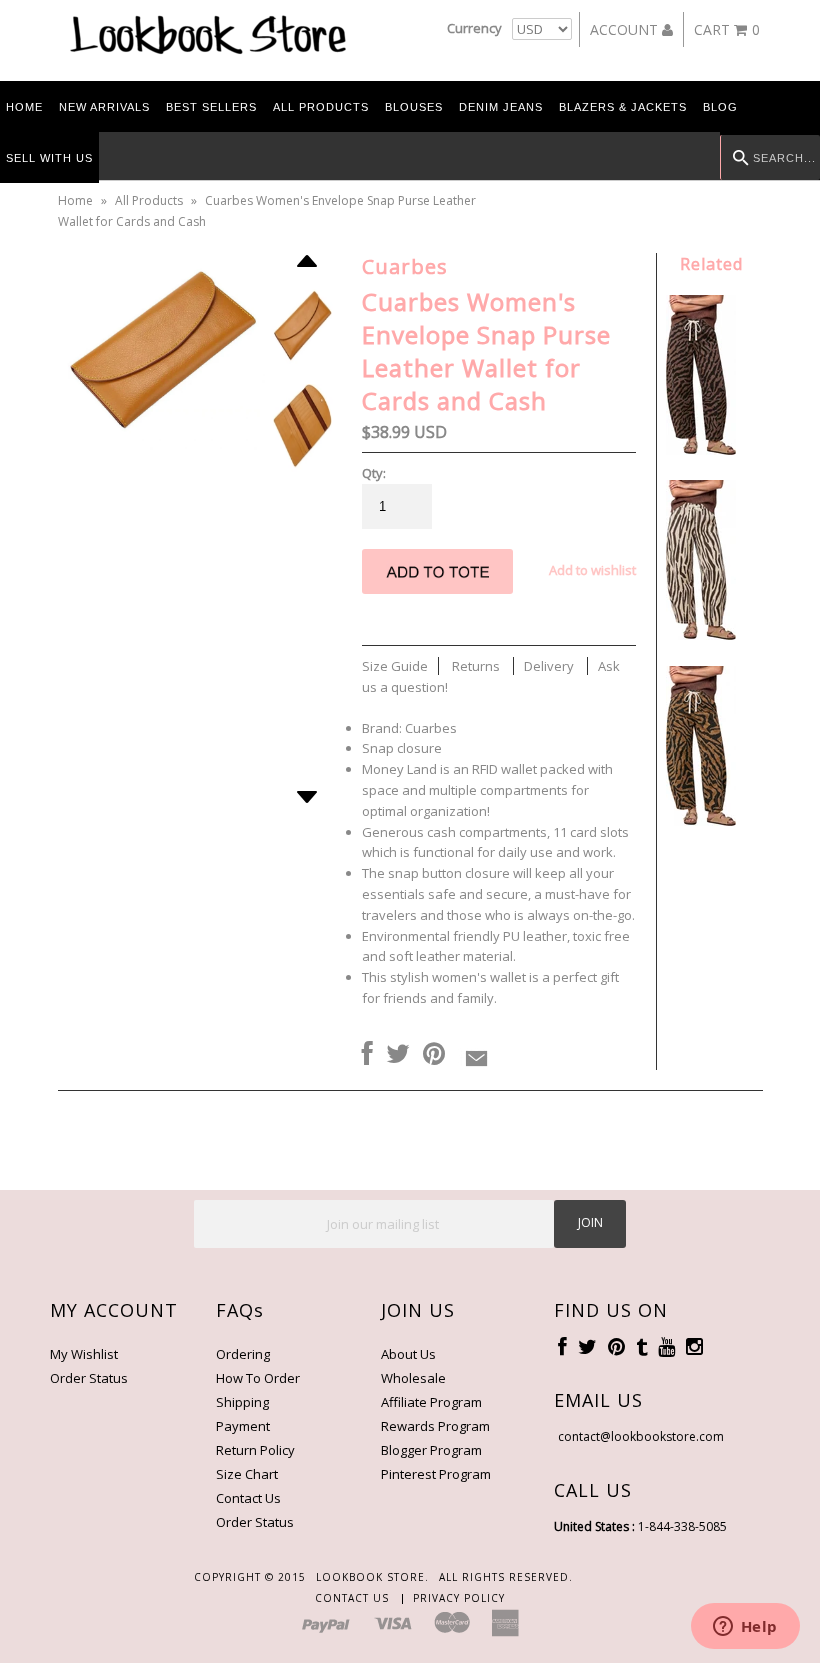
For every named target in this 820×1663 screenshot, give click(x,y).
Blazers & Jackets (623, 107)
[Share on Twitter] (398, 1055)
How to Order (258, 1378)
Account (626, 29)
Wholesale (413, 1378)
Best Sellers (211, 107)
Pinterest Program (436, 1474)
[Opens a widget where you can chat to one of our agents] (745, 1628)
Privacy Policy (459, 1598)
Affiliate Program (431, 1402)
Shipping (242, 1402)
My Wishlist (84, 1354)
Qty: (374, 473)
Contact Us (248, 1498)
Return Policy (255, 1450)
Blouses (414, 107)
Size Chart (247, 1474)
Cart (727, 29)
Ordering (243, 1354)
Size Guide (395, 666)
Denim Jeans (501, 107)
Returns (476, 666)
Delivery (549, 666)
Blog (720, 107)
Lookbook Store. (372, 1577)
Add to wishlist (592, 570)
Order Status (89, 1378)
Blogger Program (431, 1450)
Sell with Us (49, 158)
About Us (408, 1354)
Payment (243, 1426)
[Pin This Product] (434, 1055)
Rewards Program (435, 1426)
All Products (321, 107)
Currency (474, 28)
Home (24, 107)
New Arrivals (104, 107)
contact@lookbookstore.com (641, 1436)
